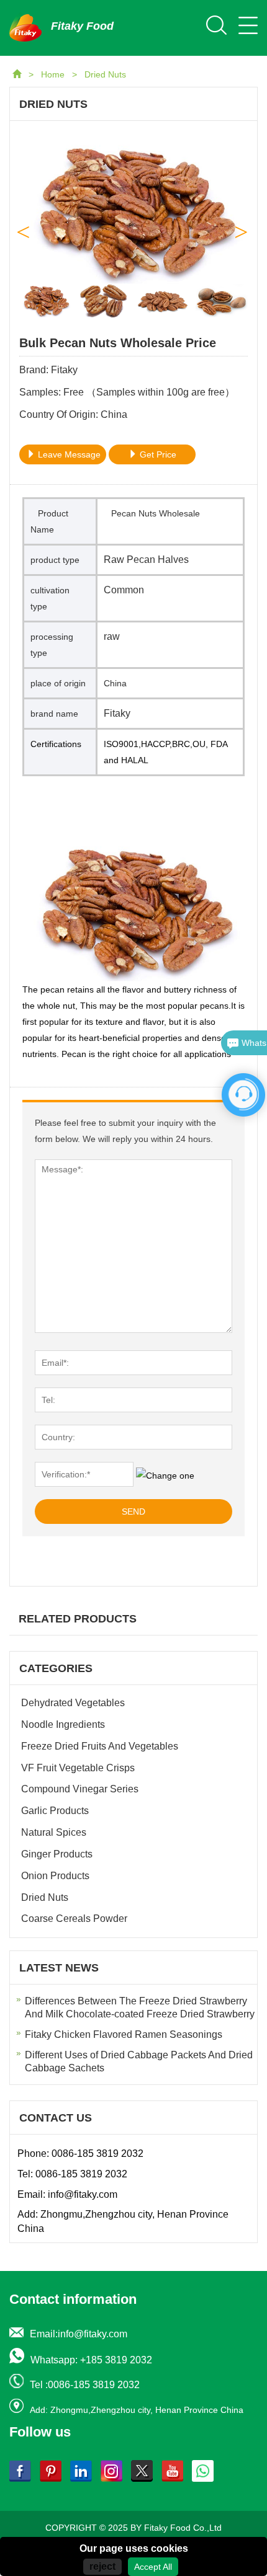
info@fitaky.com (83, 2194)
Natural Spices (54, 1832)
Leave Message (68, 454)
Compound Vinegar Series (80, 1789)
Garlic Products (55, 1811)
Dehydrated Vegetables (73, 1703)
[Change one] (165, 1476)
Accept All (153, 2567)
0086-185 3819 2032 (97, 2153)
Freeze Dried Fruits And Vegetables (100, 1746)
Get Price (157, 454)
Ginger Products (57, 1854)
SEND (133, 1512)
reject (102, 2566)
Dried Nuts (105, 74)
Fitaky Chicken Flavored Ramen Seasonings (124, 2034)
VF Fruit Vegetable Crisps (78, 1768)
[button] (242, 228)
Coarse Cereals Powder (74, 1919)
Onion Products (55, 1876)
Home (54, 74)
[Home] (18, 74)
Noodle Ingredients (63, 1724)
